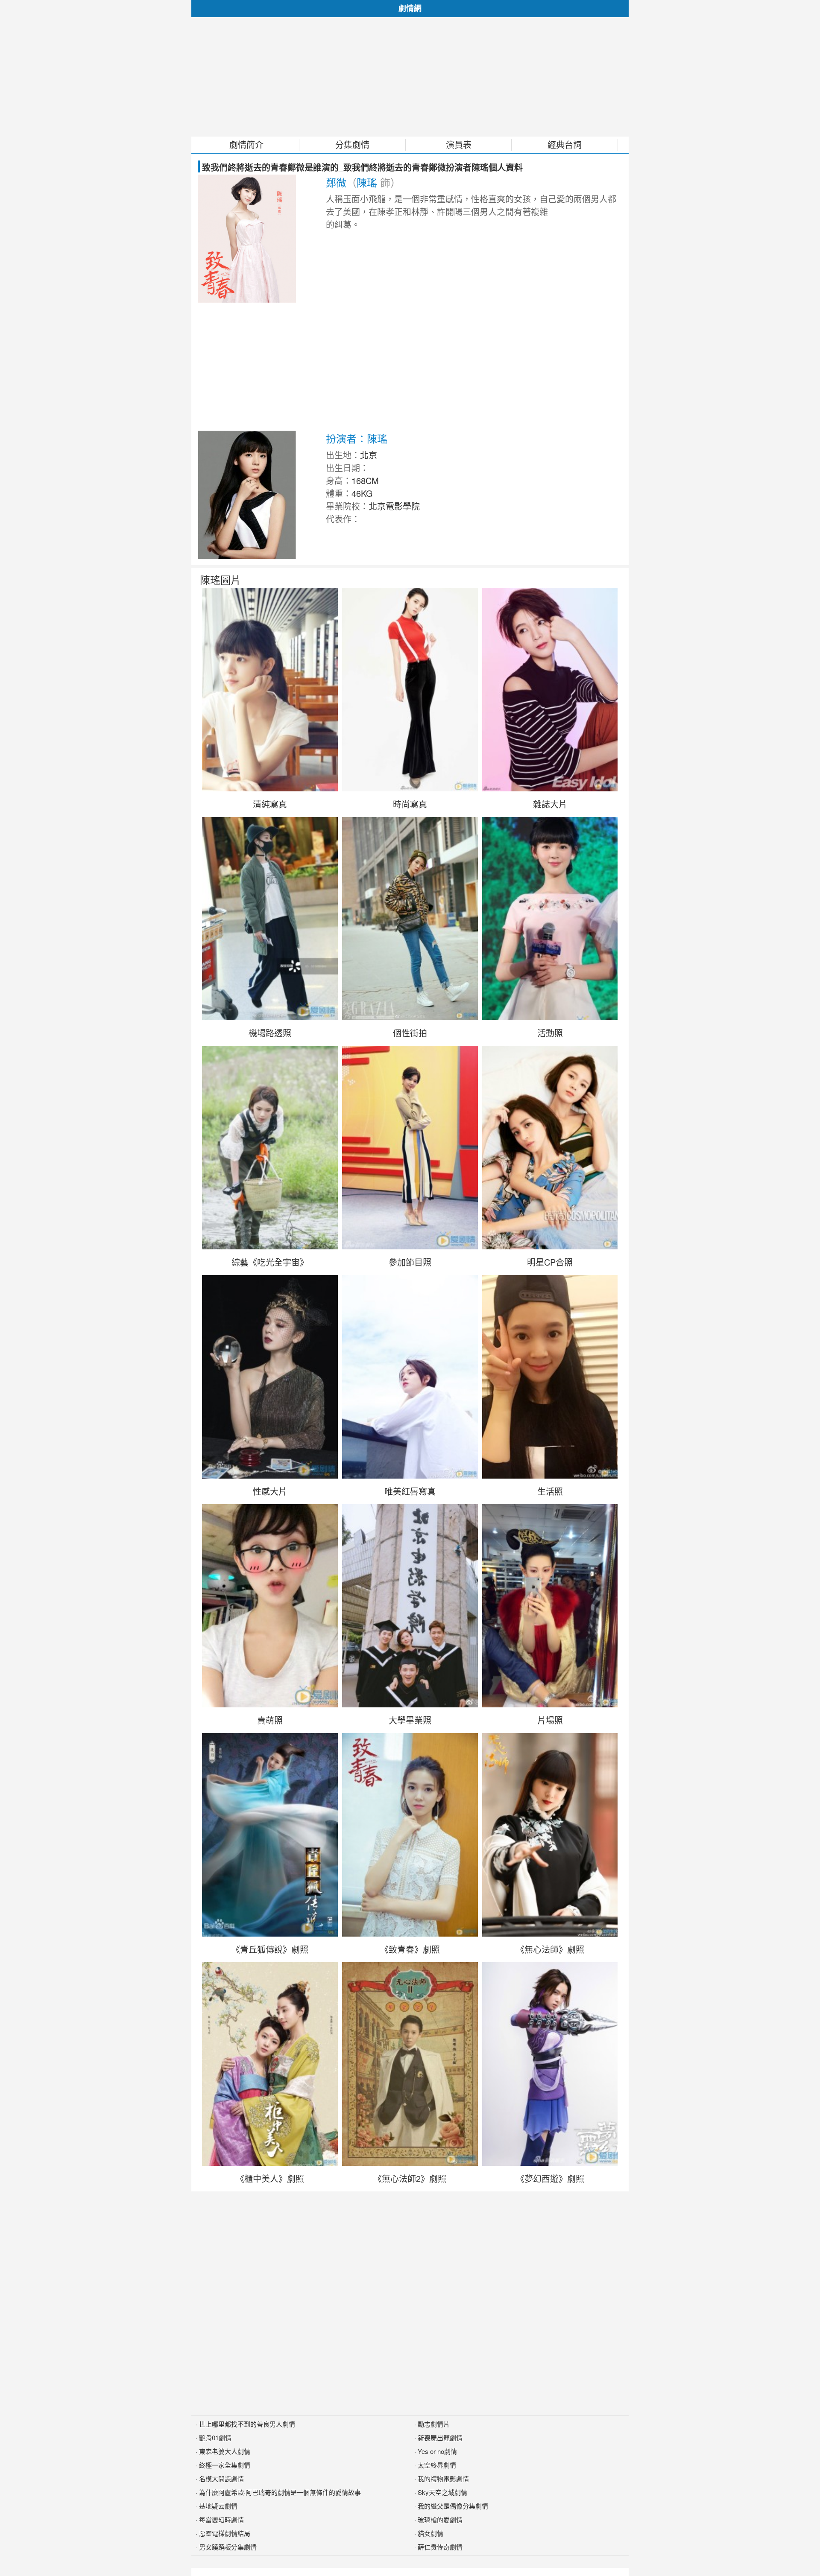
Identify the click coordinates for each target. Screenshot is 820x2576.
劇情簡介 (246, 145)
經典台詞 (565, 145)
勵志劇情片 (434, 2424)
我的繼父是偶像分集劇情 (453, 2506)
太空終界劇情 (437, 2465)
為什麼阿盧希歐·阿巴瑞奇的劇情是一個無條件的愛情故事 (280, 2492)
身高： (339, 480)
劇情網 (410, 8)
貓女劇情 (430, 2533)
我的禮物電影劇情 (443, 2478)
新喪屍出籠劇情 (440, 2437)
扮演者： (346, 438)
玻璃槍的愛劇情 (440, 2519)
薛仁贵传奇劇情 (440, 2547)
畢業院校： (347, 506)
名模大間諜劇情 (221, 2478)
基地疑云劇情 (218, 2506)
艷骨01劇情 (215, 2437)
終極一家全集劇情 (225, 2465)
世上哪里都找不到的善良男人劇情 (247, 2424)
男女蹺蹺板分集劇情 (228, 2547)
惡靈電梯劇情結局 (225, 2533)
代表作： (343, 519)
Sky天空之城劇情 (442, 2492)
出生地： (343, 455)
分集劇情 (352, 145)
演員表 (459, 145)
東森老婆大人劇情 (225, 2451)
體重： (339, 493)
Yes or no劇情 (437, 2451)
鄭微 (336, 182)
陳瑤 (367, 182)
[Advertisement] (410, 77)
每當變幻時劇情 (221, 2519)
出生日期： (347, 468)
